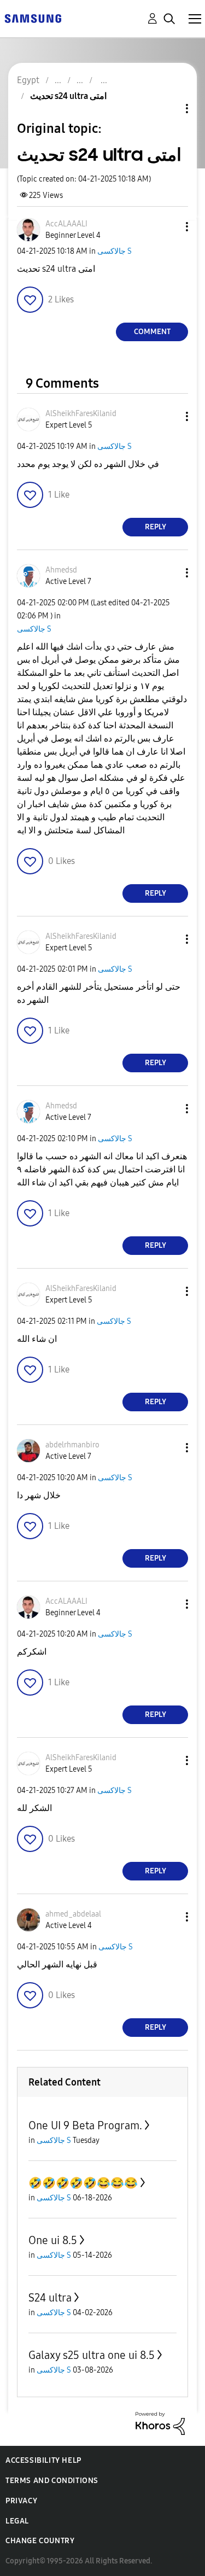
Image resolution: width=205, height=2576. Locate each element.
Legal (17, 2521)
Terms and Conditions (52, 2481)
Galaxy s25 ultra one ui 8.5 (92, 2355)
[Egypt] (33, 18)
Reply (156, 527)
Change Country (40, 2541)
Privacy (21, 2501)
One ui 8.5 (53, 2240)
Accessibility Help (43, 2460)
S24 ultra (50, 2298)
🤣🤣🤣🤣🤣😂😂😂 (83, 2183)
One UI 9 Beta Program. (85, 2125)
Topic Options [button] (168, 109)
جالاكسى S (115, 251)
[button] (169, 227)
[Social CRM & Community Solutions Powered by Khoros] (160, 2423)
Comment (152, 332)
